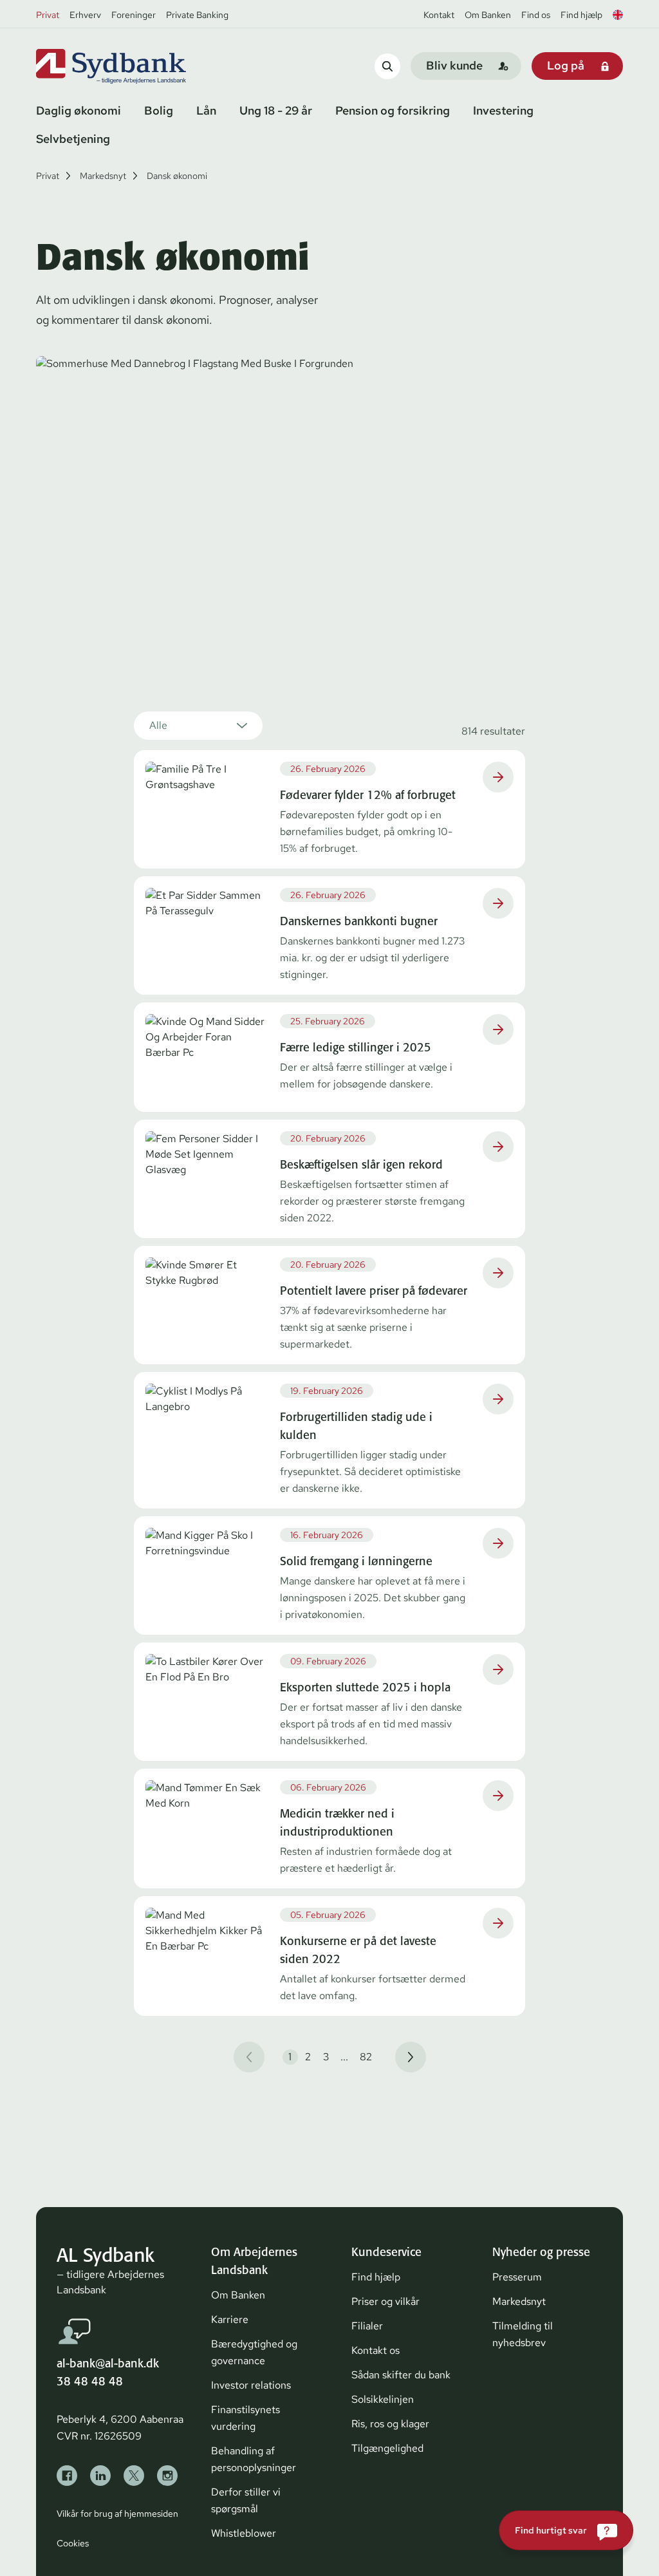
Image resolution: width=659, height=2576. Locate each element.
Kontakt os (376, 2350)
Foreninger (134, 15)
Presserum (517, 2277)
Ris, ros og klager (390, 2424)
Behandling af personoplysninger (254, 2459)
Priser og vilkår (385, 2301)
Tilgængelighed (387, 2448)
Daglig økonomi (79, 110)
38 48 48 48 (90, 2381)
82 (366, 2057)
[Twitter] (134, 2476)
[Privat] (133, 66)
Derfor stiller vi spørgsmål (246, 2500)
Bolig (159, 110)
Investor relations (251, 2385)
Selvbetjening (73, 139)
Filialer (367, 2326)
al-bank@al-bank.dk (108, 2363)
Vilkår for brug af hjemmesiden (117, 2514)
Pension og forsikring (393, 110)
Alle (158, 725)
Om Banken (488, 15)
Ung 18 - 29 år (276, 110)
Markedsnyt (103, 176)
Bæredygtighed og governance (254, 2352)
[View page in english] (618, 15)
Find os (536, 15)
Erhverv (85, 15)
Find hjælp (581, 15)
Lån (206, 110)
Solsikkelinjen (383, 2399)
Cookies (73, 2543)
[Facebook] (67, 2476)
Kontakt (439, 15)
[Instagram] (167, 2476)
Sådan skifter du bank (401, 2375)
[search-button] (387, 66)
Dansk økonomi (177, 176)
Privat (48, 15)
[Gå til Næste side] (411, 2057)
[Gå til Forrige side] (249, 2057)
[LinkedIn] (100, 2476)
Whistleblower (244, 2533)
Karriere (230, 2319)
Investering (503, 110)
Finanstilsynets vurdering (246, 2418)
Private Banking (197, 15)
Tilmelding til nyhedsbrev (523, 2334)
